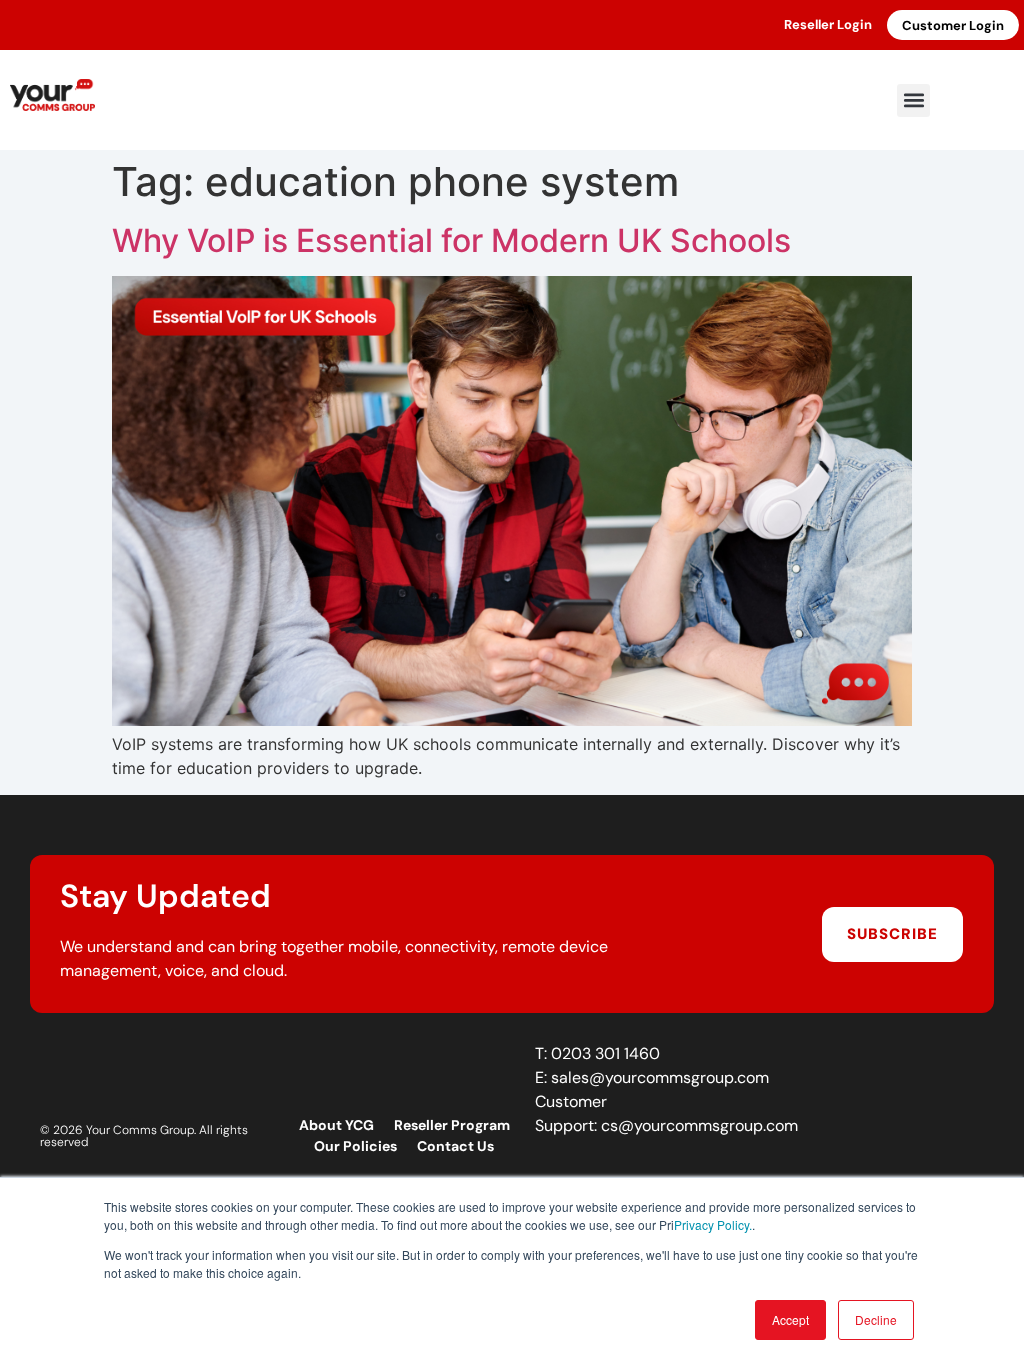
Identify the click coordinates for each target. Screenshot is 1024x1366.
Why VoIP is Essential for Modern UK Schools (451, 240)
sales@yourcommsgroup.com (660, 1077)
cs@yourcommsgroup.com (699, 1125)
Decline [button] (876, 1319)
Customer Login (953, 25)
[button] (913, 100)
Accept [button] (790, 1319)
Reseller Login (828, 24)
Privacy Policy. (713, 1224)
